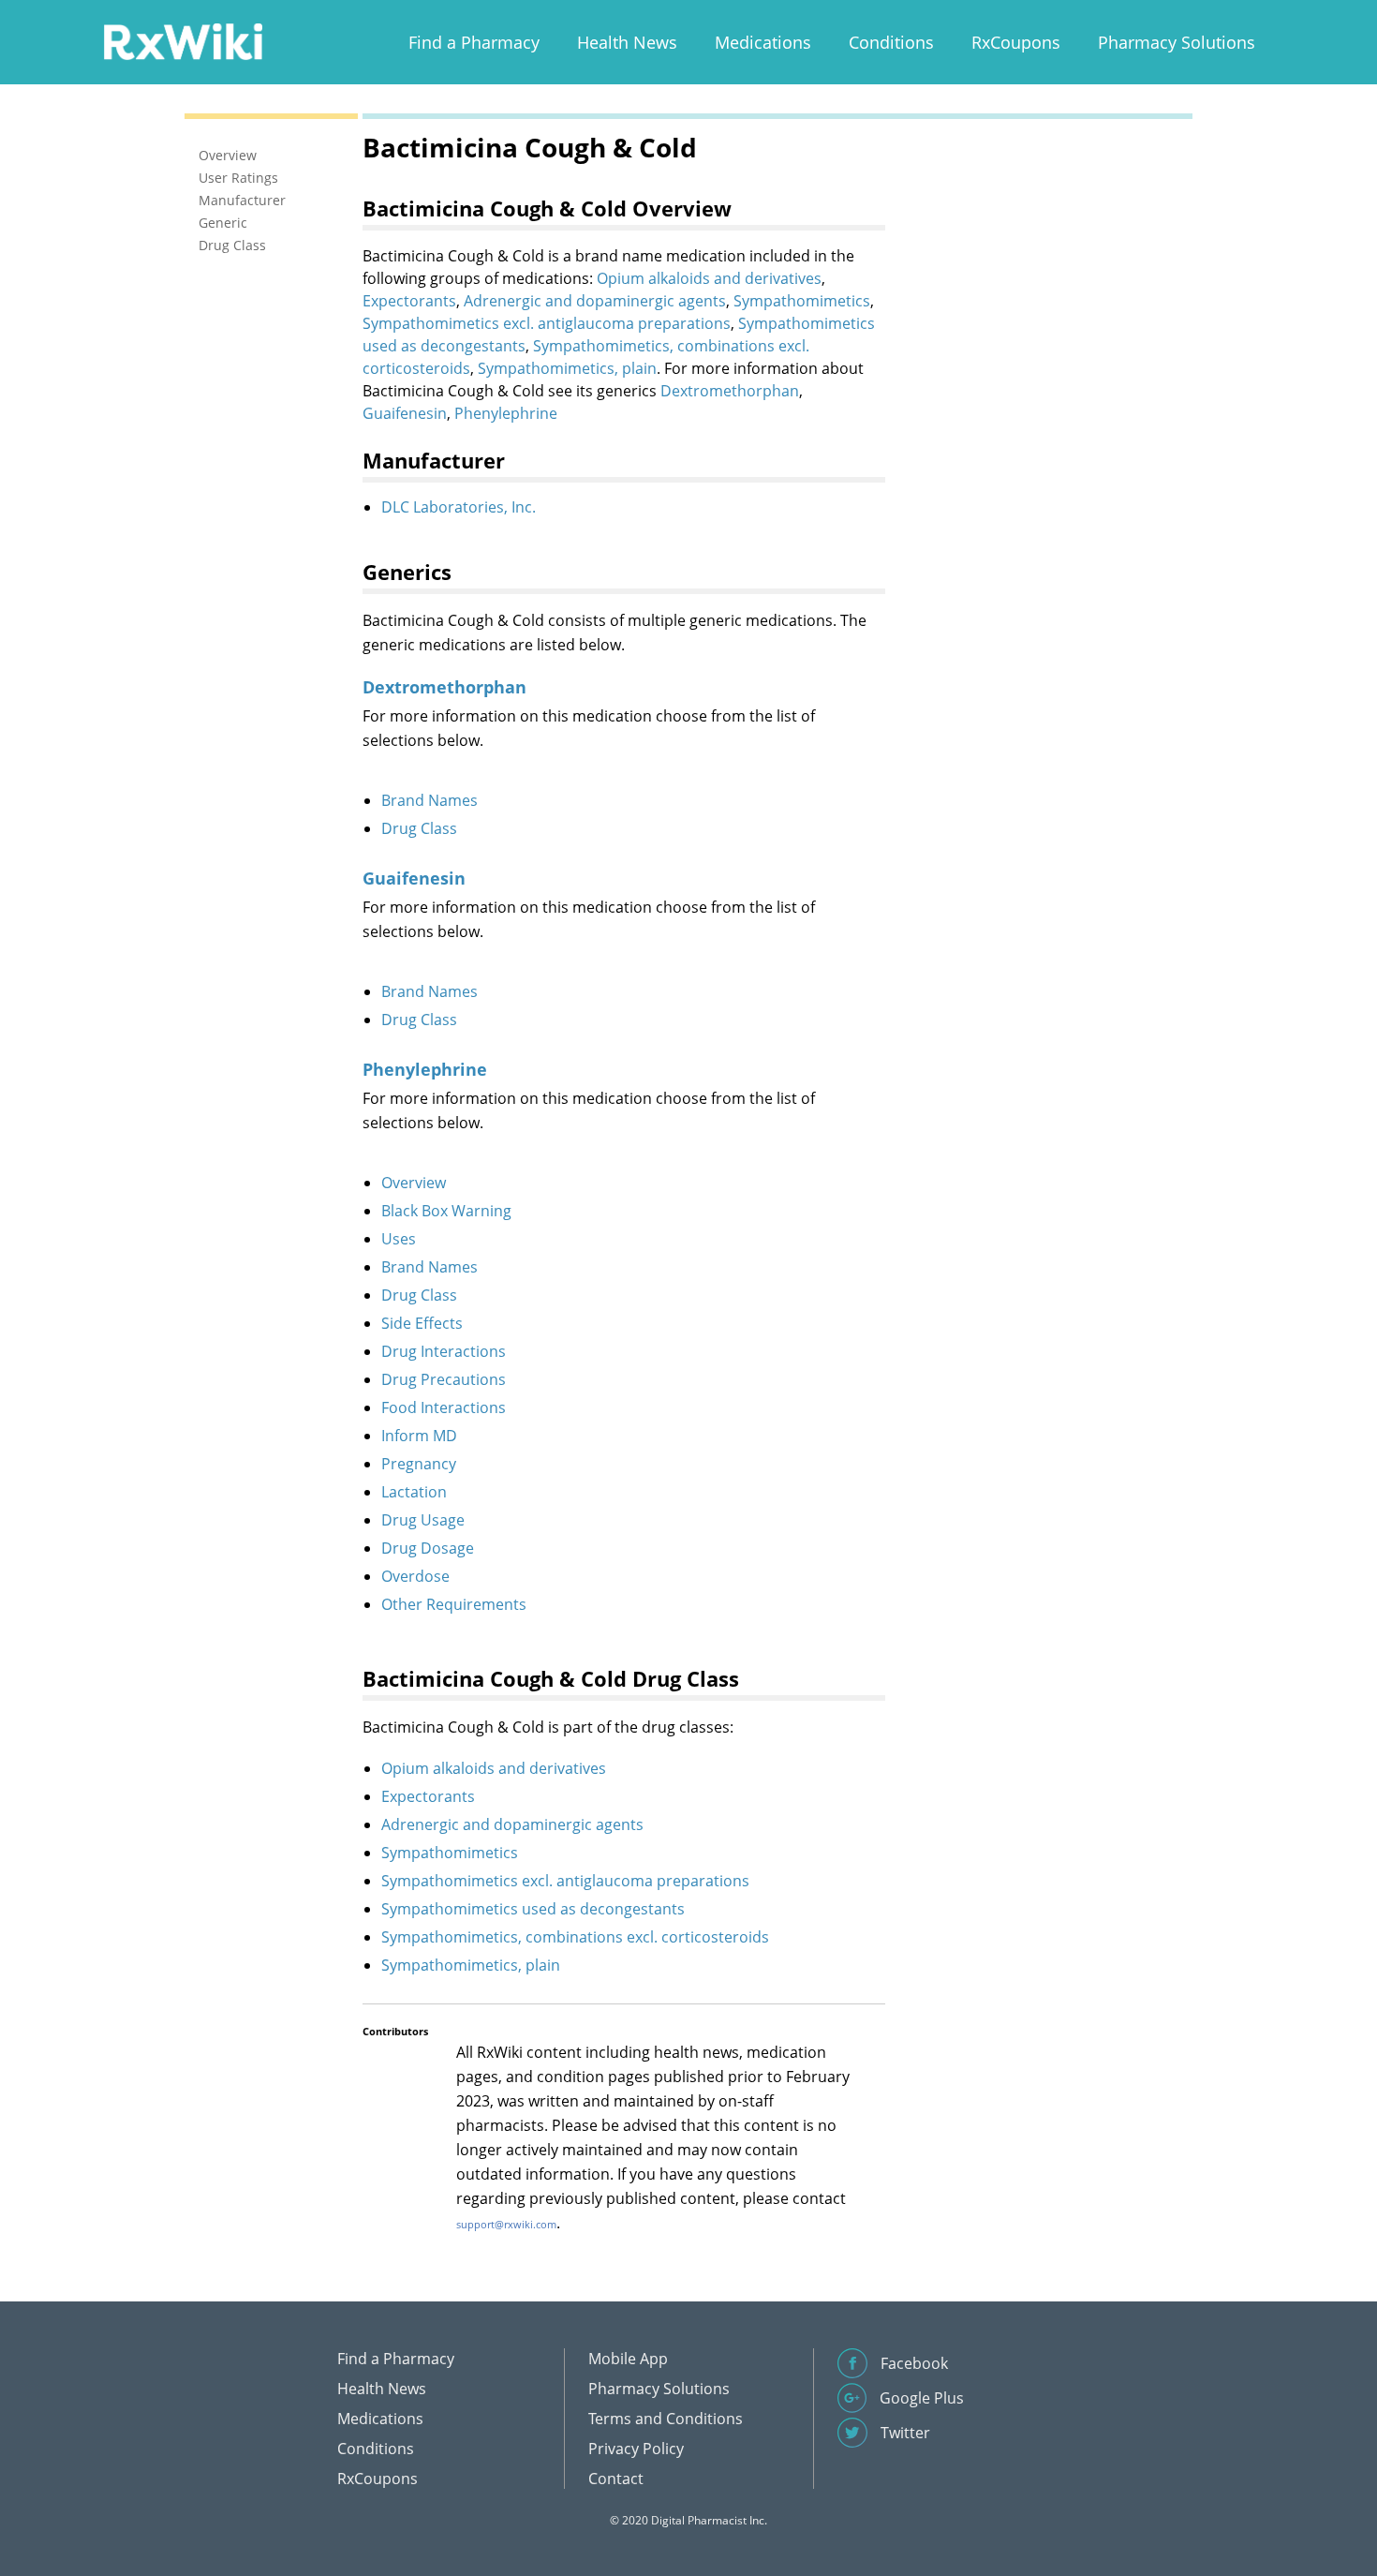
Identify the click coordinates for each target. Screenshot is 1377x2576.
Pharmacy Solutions (1177, 42)
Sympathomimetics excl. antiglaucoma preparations (547, 323)
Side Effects (422, 1323)
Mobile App (628, 2359)
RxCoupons (1016, 42)
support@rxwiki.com (506, 2224)
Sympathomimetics (802, 301)
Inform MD (419, 1436)
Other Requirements (454, 1604)
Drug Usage (423, 1520)
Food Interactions (444, 1407)
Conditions (891, 42)
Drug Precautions (444, 1379)
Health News (627, 42)
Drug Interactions (444, 1351)
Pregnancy (419, 1464)
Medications (763, 42)
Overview (414, 1183)
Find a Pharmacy (474, 42)
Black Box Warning (446, 1211)
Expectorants (409, 301)
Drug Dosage (428, 1548)
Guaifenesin (405, 413)
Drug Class (419, 828)
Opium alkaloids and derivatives (709, 278)
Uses (399, 1239)
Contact (616, 2479)
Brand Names (429, 800)
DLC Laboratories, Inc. (459, 507)
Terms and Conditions (666, 2419)
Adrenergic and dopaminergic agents (595, 301)
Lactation (414, 1492)
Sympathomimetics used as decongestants (533, 1909)
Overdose (415, 1576)
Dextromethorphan (730, 391)
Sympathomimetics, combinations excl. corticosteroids (575, 1937)
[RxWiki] (183, 41)
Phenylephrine (506, 413)
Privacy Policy (636, 2449)
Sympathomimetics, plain (567, 368)
